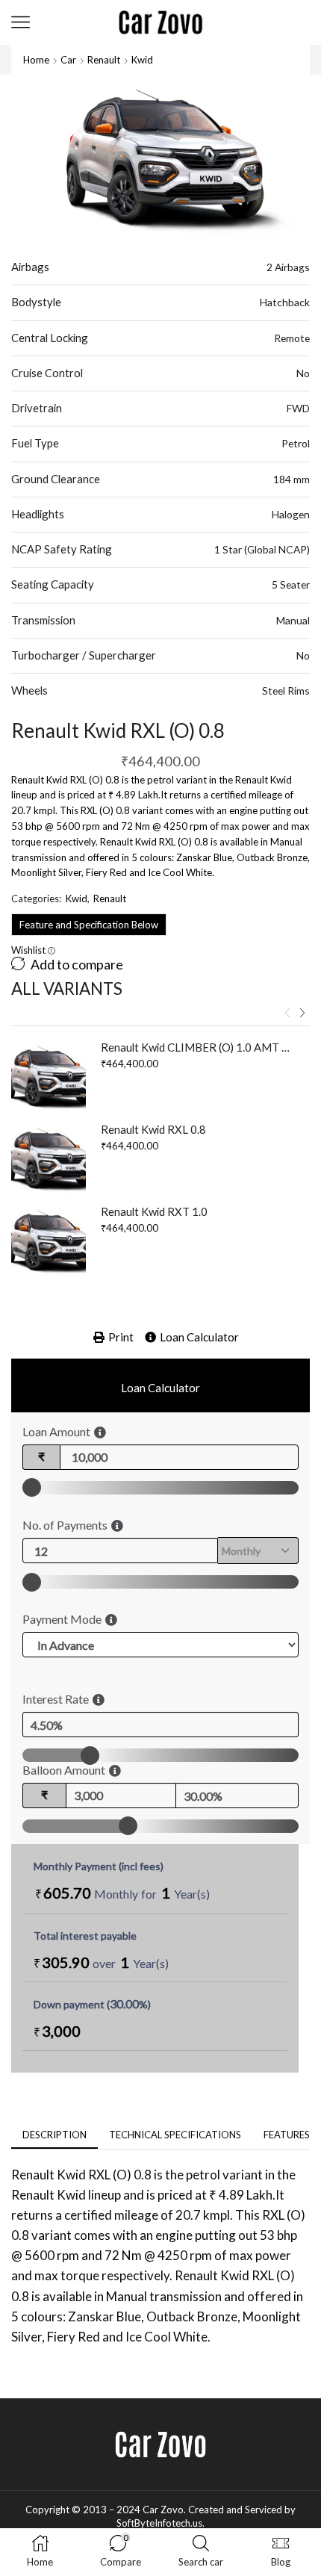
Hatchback (285, 302)
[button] (287, 1014)
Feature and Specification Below (89, 925)
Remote (292, 338)
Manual (293, 620)
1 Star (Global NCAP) (262, 549)
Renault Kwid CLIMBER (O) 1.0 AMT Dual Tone (196, 1047)
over (101, 1962)
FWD (298, 408)
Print (121, 1337)
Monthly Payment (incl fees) (99, 1866)
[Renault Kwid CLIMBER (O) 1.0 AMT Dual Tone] (49, 1077)
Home (36, 60)
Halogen (291, 514)
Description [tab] (54, 2135)
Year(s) (192, 1894)
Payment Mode (62, 1619)
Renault (104, 60)
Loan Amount (56, 1431)
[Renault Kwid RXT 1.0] (49, 1241)
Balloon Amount (64, 1770)
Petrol (296, 443)
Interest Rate (56, 1699)
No (303, 373)
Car (68, 60)
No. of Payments (65, 1525)
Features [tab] (287, 2135)
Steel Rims (286, 690)
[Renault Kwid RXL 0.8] (49, 1159)
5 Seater (291, 584)
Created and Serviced (235, 2510)
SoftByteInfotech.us (159, 2523)
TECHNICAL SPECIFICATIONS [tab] (175, 2135)
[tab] (54, 2135)
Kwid (142, 60)
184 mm (292, 479)
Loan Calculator (199, 1337)
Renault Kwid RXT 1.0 (154, 1211)
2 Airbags (288, 267)
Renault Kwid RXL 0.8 (153, 1129)
